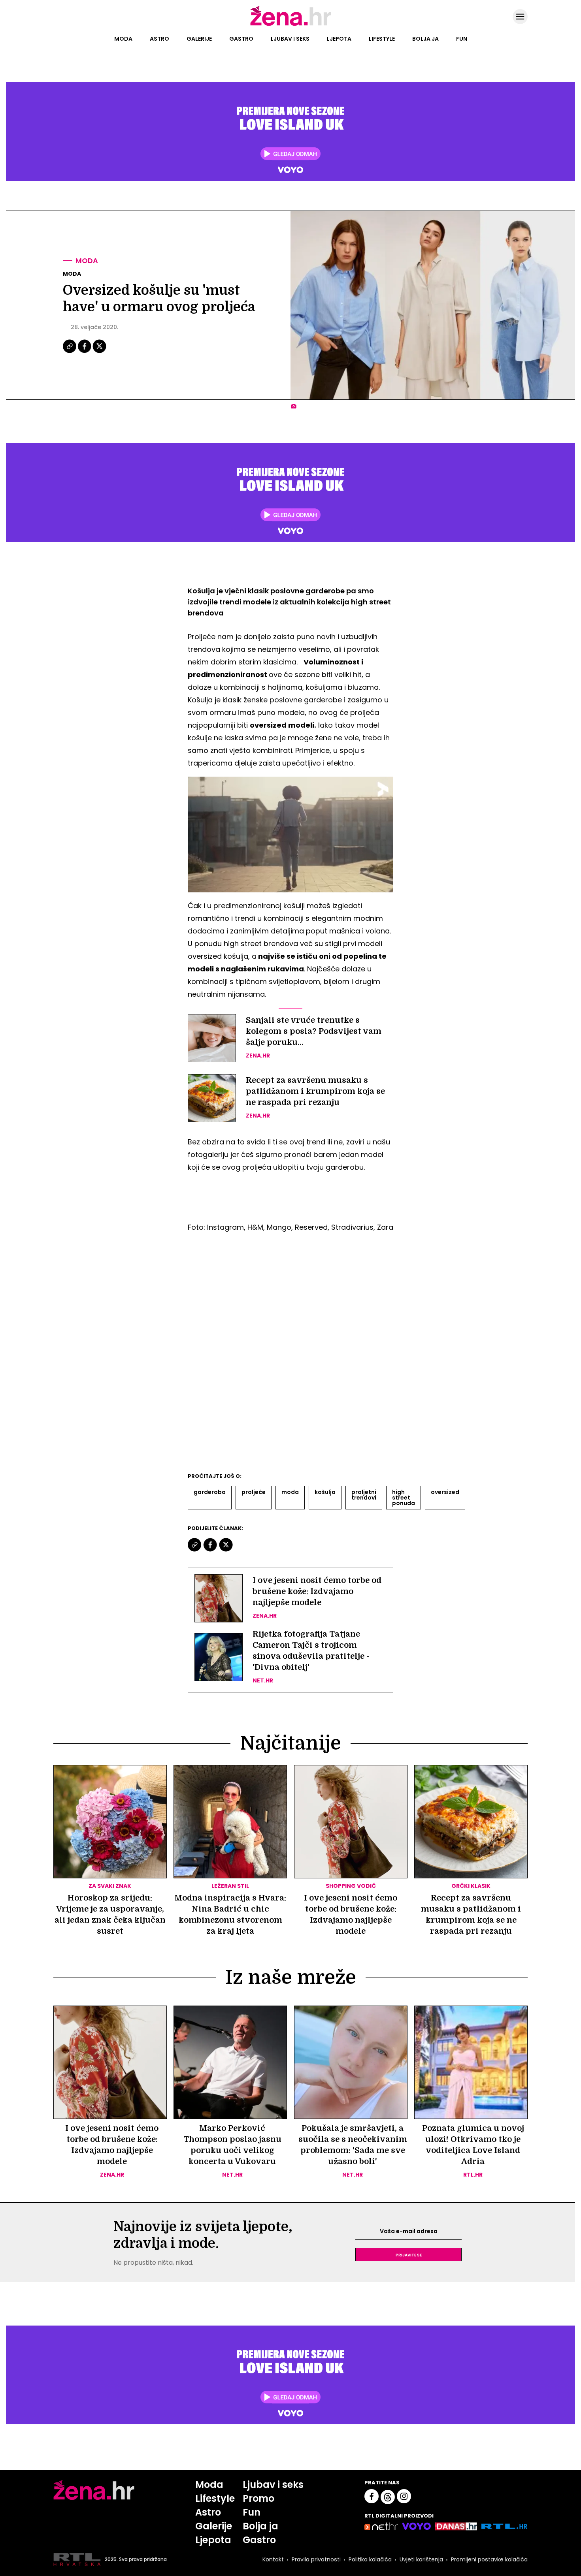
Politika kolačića (370, 2559)
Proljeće (254, 1492)
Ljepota (339, 39)
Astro (159, 39)
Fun (462, 39)
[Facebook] (85, 352)
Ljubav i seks (290, 39)
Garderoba (210, 1492)
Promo (258, 2498)
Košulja (325, 1492)
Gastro (241, 39)
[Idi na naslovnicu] (291, 25)
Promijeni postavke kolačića (489, 2559)
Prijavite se (409, 2254)
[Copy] (70, 352)
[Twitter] (99, 352)
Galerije (199, 39)
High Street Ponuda (404, 1498)
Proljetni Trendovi (364, 1495)
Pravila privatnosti (316, 2559)
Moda (123, 39)
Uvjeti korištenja (421, 2559)
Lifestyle (382, 39)
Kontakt (273, 2559)
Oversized (445, 1492)
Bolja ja (425, 39)
